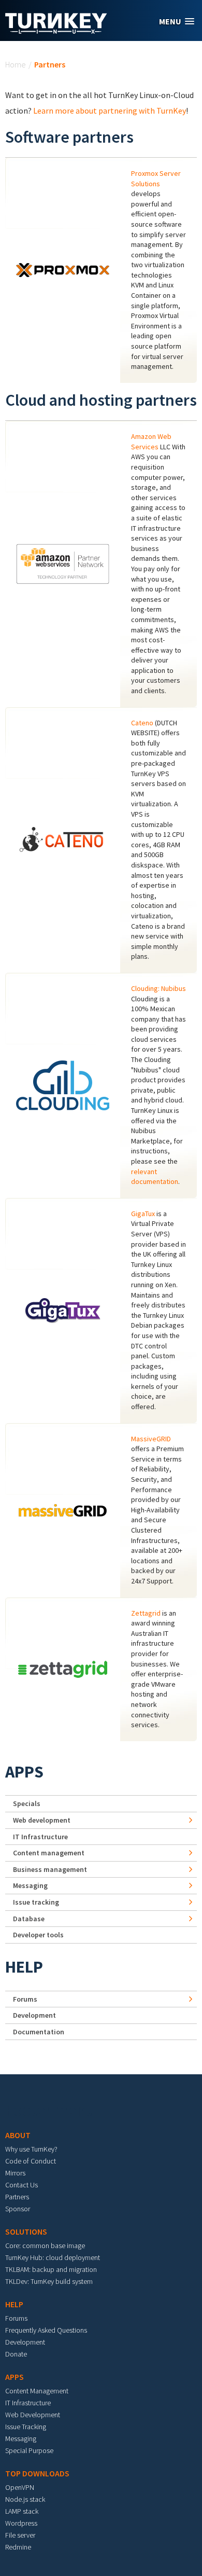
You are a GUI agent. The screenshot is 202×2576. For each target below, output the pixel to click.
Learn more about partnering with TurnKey (110, 111)
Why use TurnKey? (31, 2149)
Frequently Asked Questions (46, 2330)
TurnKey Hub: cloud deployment (53, 2257)
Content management (49, 1853)
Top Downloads (37, 2473)
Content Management (37, 2391)
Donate (16, 2354)
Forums (25, 1999)
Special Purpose (29, 2450)
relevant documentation (155, 1177)
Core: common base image (45, 2246)
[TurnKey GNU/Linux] (56, 31)
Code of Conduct (31, 2161)
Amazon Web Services (151, 442)
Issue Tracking (26, 2427)
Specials (27, 1803)
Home (16, 64)
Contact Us (21, 2185)
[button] (177, 22)
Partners (17, 2197)
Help (24, 1967)
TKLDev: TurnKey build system (49, 2281)
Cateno (142, 723)
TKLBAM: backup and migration (51, 2269)
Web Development (33, 2415)
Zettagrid (146, 1613)
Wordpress (21, 2523)
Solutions (26, 2231)
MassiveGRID (151, 1439)
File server (20, 2535)
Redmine (18, 2547)
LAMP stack (22, 2511)
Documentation (39, 2032)
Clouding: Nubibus (158, 988)
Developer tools (38, 1935)
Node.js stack (25, 2499)
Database (29, 1919)
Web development (42, 1820)
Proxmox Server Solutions (156, 178)
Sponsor (18, 2209)
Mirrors (15, 2173)
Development (34, 2015)
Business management (50, 1869)
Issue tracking (36, 1902)
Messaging (30, 1885)
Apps (24, 1772)
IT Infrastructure (40, 1837)
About (18, 2135)
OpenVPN (20, 2487)
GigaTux (143, 1214)
